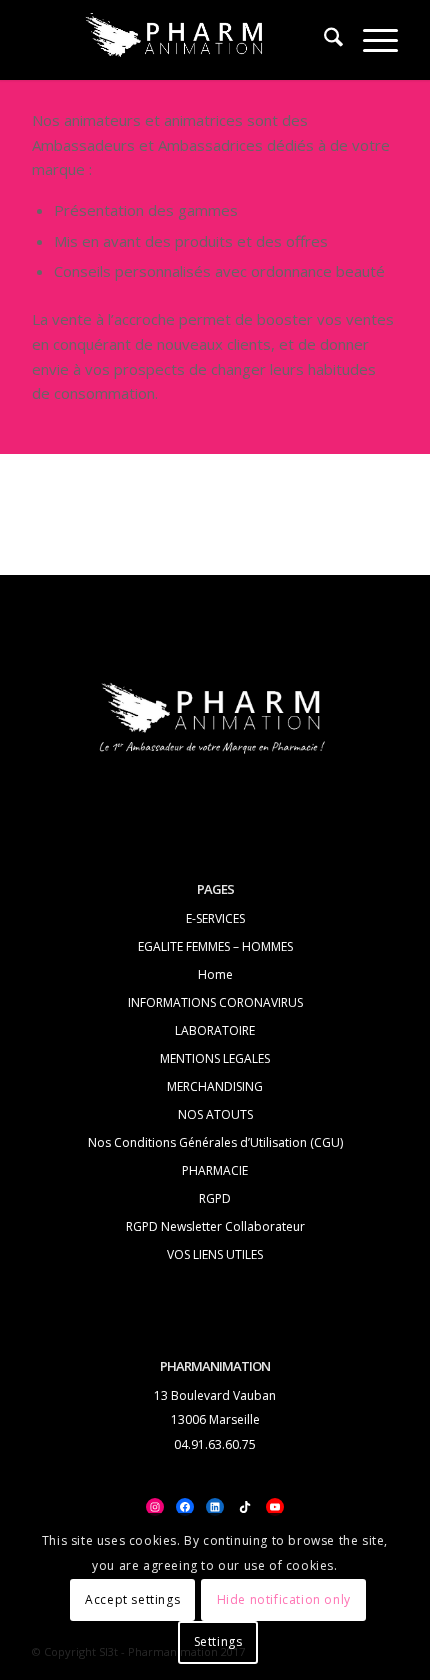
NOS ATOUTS (215, 1114)
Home (215, 974)
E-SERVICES (215, 918)
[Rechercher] (323, 40)
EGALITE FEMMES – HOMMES (215, 946)
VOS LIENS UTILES (215, 1254)
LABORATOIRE (215, 1030)
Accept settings (132, 1599)
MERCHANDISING (215, 1086)
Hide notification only (284, 1599)
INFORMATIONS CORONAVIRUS (215, 1002)
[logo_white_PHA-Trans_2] (178, 40)
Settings (218, 1641)
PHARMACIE (215, 1170)
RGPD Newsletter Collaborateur (215, 1226)
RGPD (215, 1198)
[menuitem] (323, 40)
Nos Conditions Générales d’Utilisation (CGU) (215, 1142)
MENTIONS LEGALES (215, 1058)
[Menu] (370, 40)
